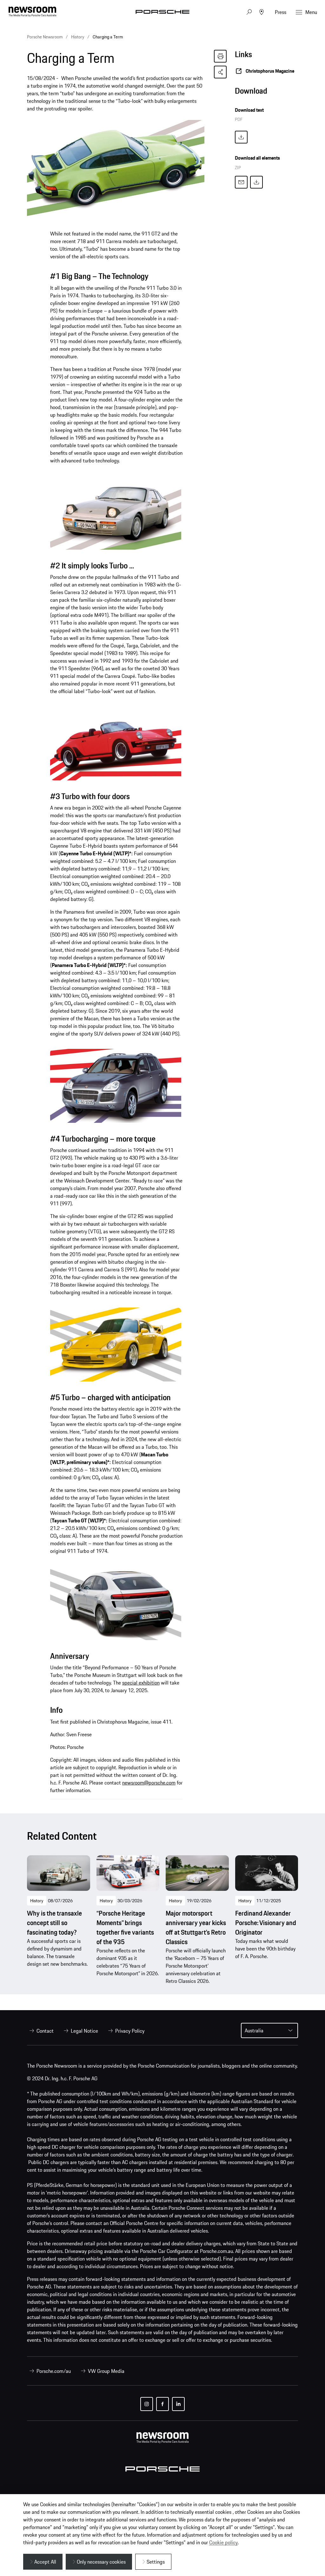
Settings (156, 2562)
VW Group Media (106, 2371)
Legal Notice (84, 2031)
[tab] (266, 93)
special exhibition (141, 1683)
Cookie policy (223, 2542)
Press (281, 12)
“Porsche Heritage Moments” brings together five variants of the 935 (125, 1928)
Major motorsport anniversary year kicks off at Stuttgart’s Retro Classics (196, 1928)
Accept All (45, 2562)
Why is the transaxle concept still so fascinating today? (54, 1923)
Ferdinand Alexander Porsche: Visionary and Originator (266, 1923)
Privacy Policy (130, 2031)
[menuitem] (40, 2031)
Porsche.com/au (54, 2371)
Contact (45, 2031)
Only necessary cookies (101, 2562)
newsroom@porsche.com (149, 1783)
